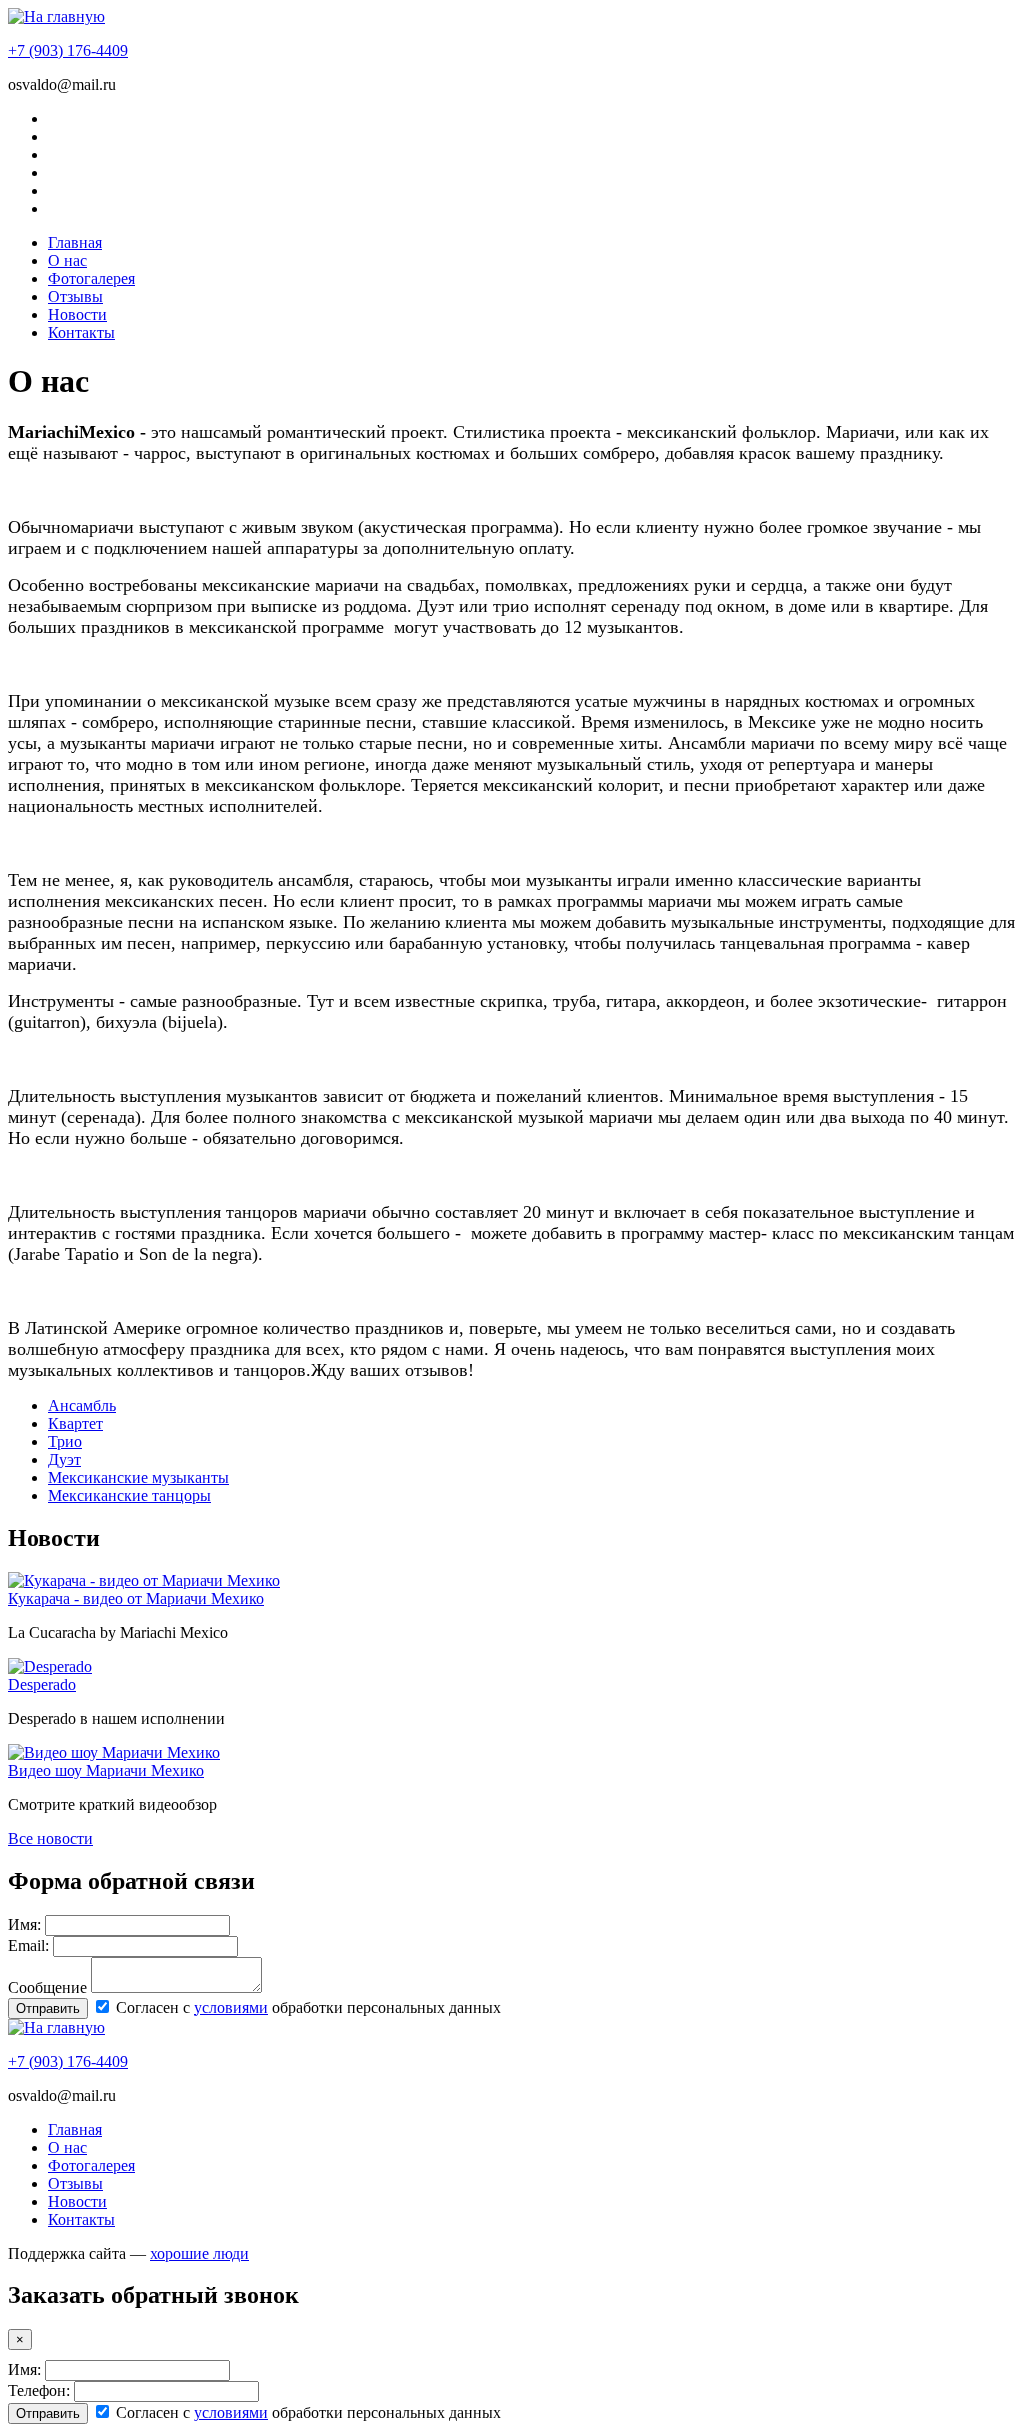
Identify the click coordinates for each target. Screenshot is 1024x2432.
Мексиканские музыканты (138, 1477)
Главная (75, 242)
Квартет (75, 1423)
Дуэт (64, 1459)
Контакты (81, 332)
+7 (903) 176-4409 (68, 50)
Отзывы (75, 296)
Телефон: (39, 2390)
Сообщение (47, 1987)
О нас (67, 260)
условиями (231, 2007)
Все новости (50, 1838)
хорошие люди (199, 2253)
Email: (28, 1945)
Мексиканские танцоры (129, 1495)
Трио (65, 1441)
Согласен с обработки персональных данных (306, 2007)
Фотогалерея (91, 278)
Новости (77, 314)
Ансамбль (82, 1405)
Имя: (24, 1924)
